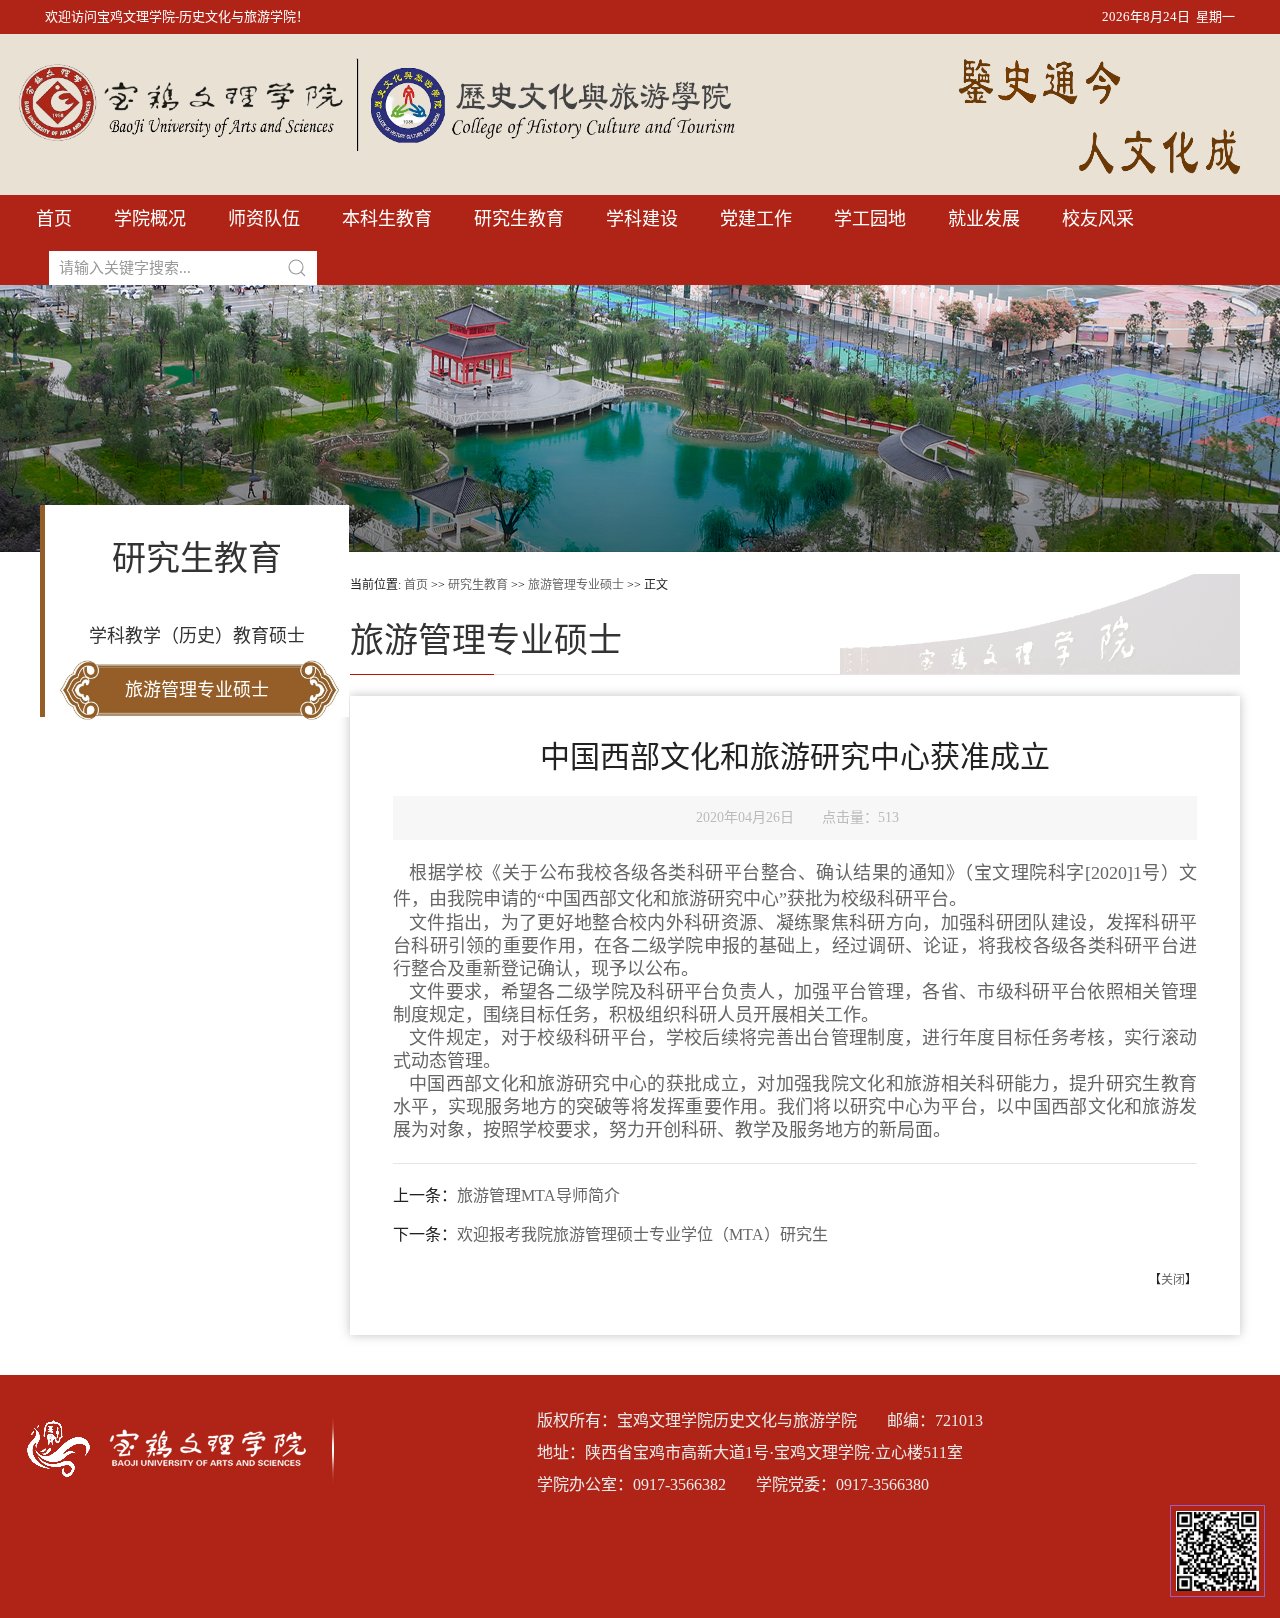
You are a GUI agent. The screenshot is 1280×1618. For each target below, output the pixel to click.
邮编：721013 (935, 1420)
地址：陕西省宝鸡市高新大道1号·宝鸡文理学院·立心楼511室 (750, 1452)
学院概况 (150, 219)
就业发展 (984, 219)
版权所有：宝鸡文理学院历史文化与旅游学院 (697, 1420)
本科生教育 (387, 219)
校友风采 (1098, 219)
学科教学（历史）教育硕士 (197, 636)
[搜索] (297, 268)
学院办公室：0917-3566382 (631, 1484)
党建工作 (756, 219)
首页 (54, 219)
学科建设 (642, 219)
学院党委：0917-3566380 (842, 1484)
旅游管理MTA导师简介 (538, 1195)
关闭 (1173, 1280)
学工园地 (870, 219)
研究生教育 (519, 219)
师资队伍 (264, 219)
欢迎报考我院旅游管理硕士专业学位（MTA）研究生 (642, 1234)
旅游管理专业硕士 (197, 690)
